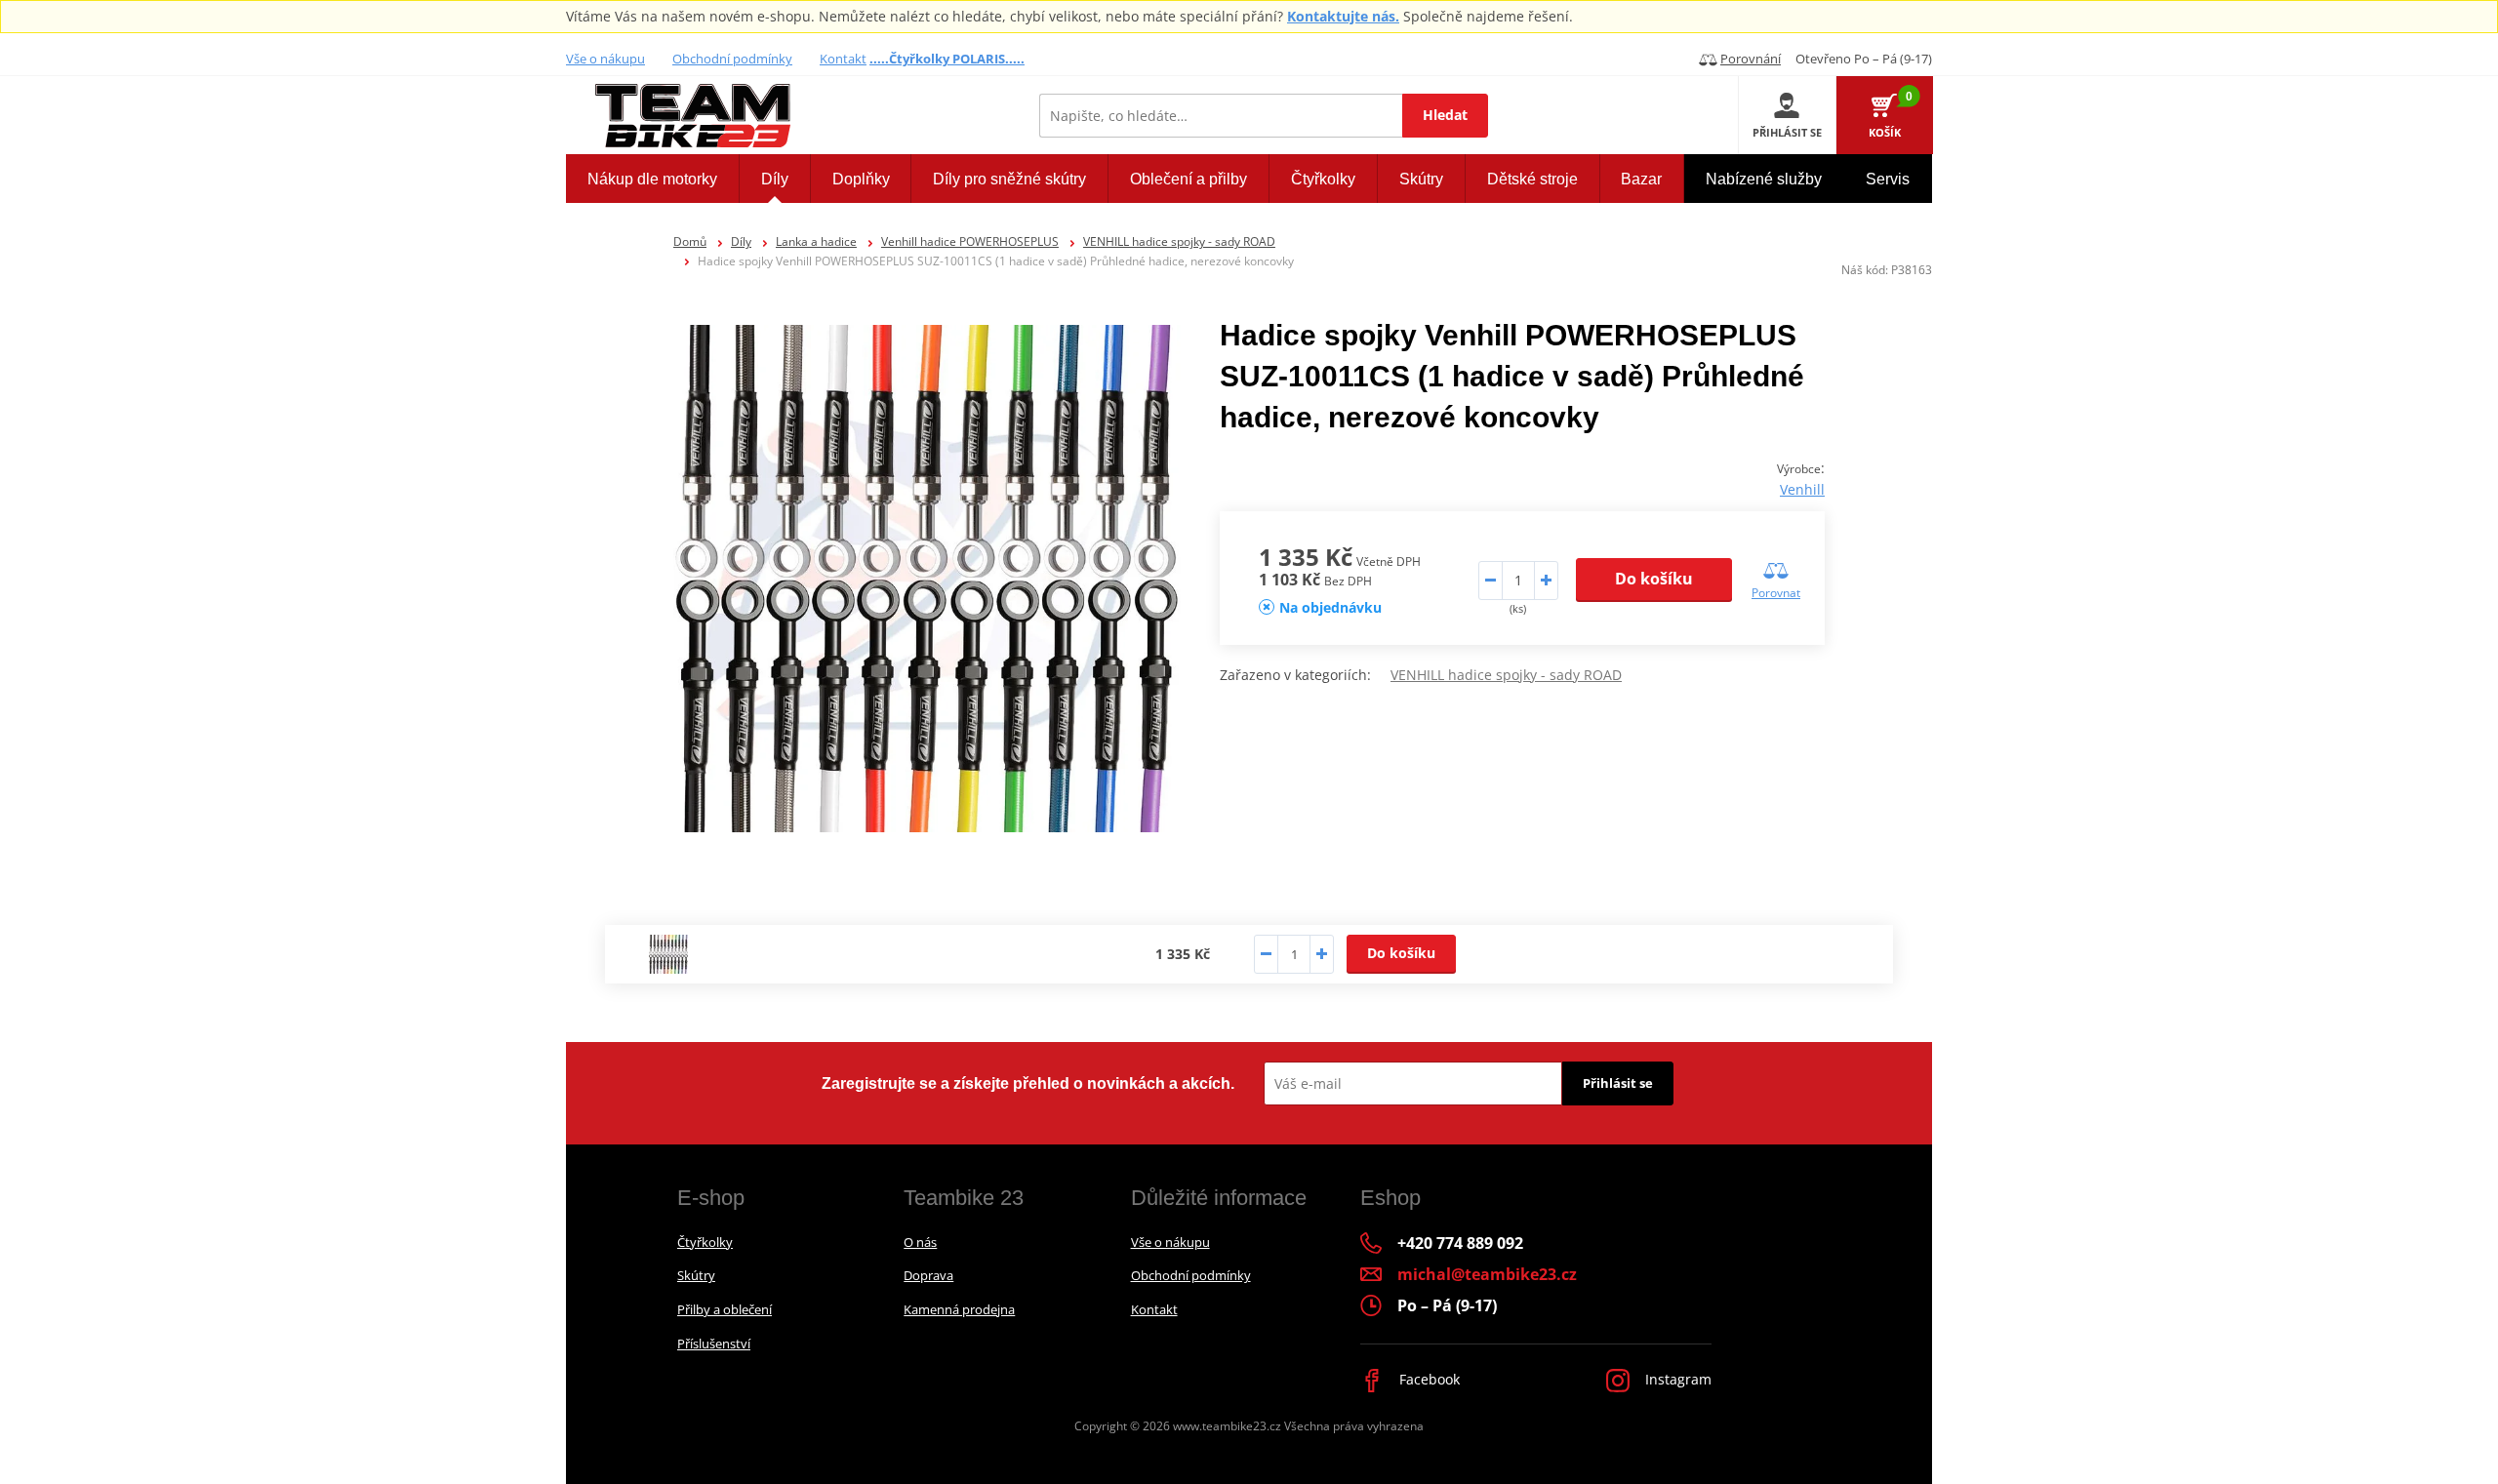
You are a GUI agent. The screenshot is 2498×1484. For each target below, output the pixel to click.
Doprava (928, 1275)
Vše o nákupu (605, 59)
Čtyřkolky (705, 1242)
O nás (920, 1242)
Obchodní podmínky (732, 59)
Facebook (1428, 1379)
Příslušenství (714, 1344)
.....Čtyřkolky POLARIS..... (947, 59)
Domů (690, 241)
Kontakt (843, 59)
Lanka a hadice (816, 241)
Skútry (696, 1275)
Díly (741, 241)
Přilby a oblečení (725, 1309)
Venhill (1802, 489)
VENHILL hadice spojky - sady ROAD (1179, 241)
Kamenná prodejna (959, 1309)
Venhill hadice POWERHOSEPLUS (970, 241)
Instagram (1676, 1379)
